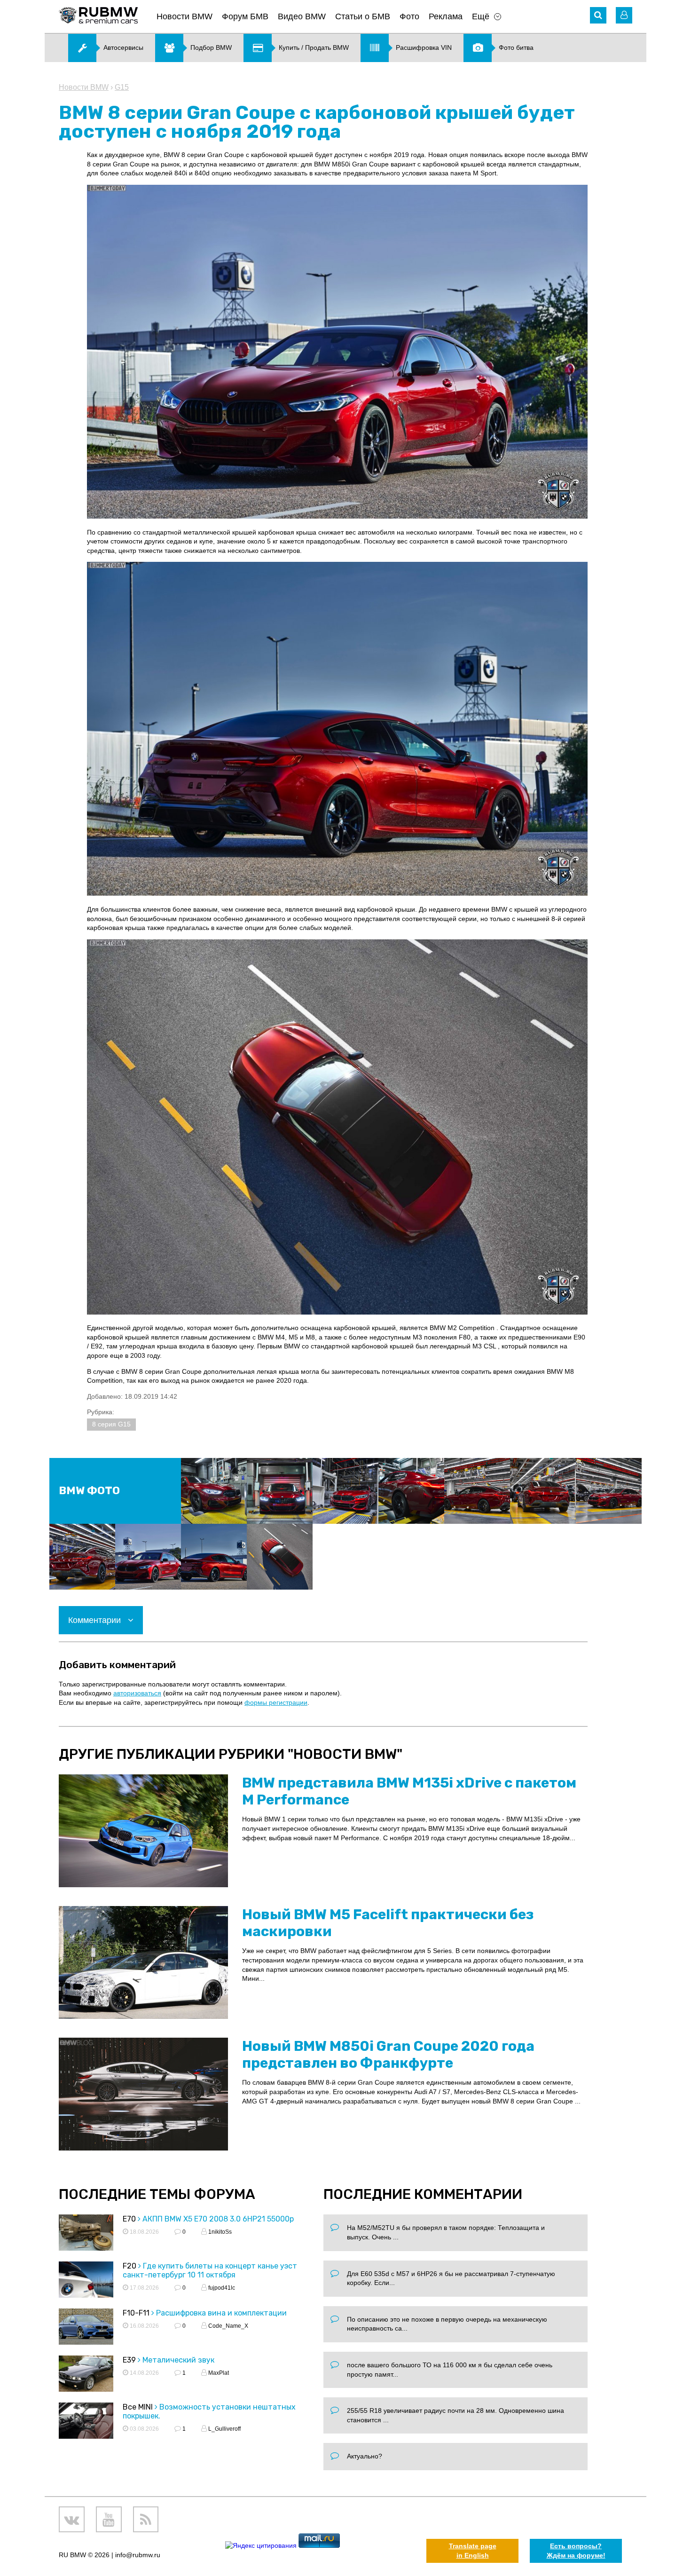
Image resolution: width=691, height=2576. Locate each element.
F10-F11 (136, 2313)
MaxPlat (218, 2373)
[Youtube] (109, 2519)
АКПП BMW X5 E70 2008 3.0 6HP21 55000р (218, 2219)
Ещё (481, 16)
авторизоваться (137, 1693)
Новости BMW (185, 16)
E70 (129, 2219)
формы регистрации (276, 1702)
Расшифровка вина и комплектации (221, 2313)
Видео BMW (302, 16)
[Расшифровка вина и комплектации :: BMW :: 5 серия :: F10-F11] (86, 2328)
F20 (130, 2266)
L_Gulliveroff (224, 2429)
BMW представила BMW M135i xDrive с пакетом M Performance (409, 1791)
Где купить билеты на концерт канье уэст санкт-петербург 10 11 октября (210, 2270)
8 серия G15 (111, 1424)
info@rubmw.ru (138, 2555)
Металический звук (178, 2360)
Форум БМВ (245, 16)
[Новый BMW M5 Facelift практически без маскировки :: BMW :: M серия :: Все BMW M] (143, 1962)
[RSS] (146, 2519)
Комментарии (96, 1620)
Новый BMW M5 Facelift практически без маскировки (388, 1923)
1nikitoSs (219, 2232)
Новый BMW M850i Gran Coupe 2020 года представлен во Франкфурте (388, 2055)
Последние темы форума (157, 2194)
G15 (122, 87)
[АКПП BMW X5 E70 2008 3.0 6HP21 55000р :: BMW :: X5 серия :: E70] (86, 2234)
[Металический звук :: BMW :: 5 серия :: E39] (86, 2375)
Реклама (446, 16)
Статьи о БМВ (363, 16)
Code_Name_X (228, 2326)
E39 (129, 2360)
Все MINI (138, 2407)
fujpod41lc (221, 2288)
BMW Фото (89, 1491)
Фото (409, 16)
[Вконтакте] (72, 2519)
